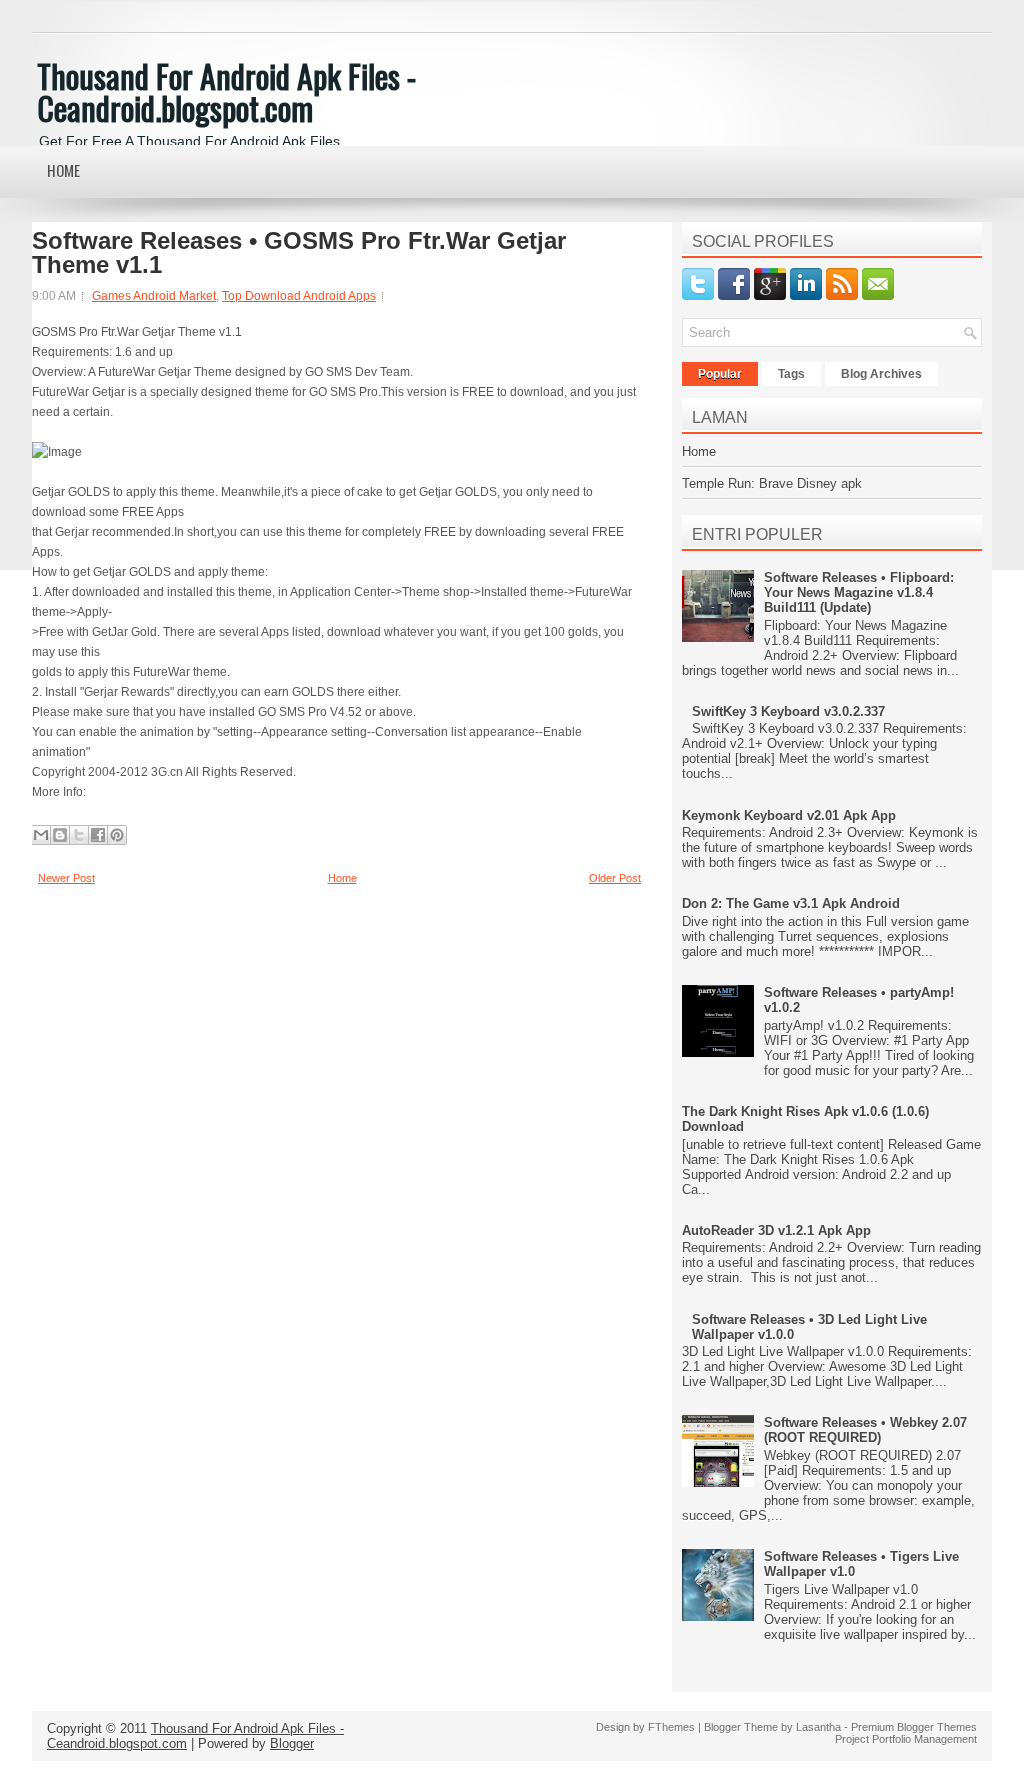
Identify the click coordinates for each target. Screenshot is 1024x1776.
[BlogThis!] (60, 835)
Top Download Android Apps (299, 296)
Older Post (615, 878)
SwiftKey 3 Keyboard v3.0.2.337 (788, 711)
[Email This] (41, 835)
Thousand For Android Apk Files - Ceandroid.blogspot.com (226, 91)
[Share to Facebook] (98, 835)
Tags (791, 374)
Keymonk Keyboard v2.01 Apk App (789, 815)
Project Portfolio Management (906, 1739)
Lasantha (818, 1727)
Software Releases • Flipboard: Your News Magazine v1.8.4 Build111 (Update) (859, 592)
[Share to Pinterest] (117, 835)
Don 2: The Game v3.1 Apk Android (791, 903)
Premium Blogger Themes (914, 1727)
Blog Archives (881, 374)
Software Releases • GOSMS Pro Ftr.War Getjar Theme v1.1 (299, 253)
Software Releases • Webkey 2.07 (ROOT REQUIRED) (865, 1430)
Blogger (292, 1743)
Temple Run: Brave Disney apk (772, 483)
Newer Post (66, 878)
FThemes (671, 1727)
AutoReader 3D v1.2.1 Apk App (776, 1230)
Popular (720, 374)
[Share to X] (79, 835)
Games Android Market (154, 296)
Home (63, 170)
